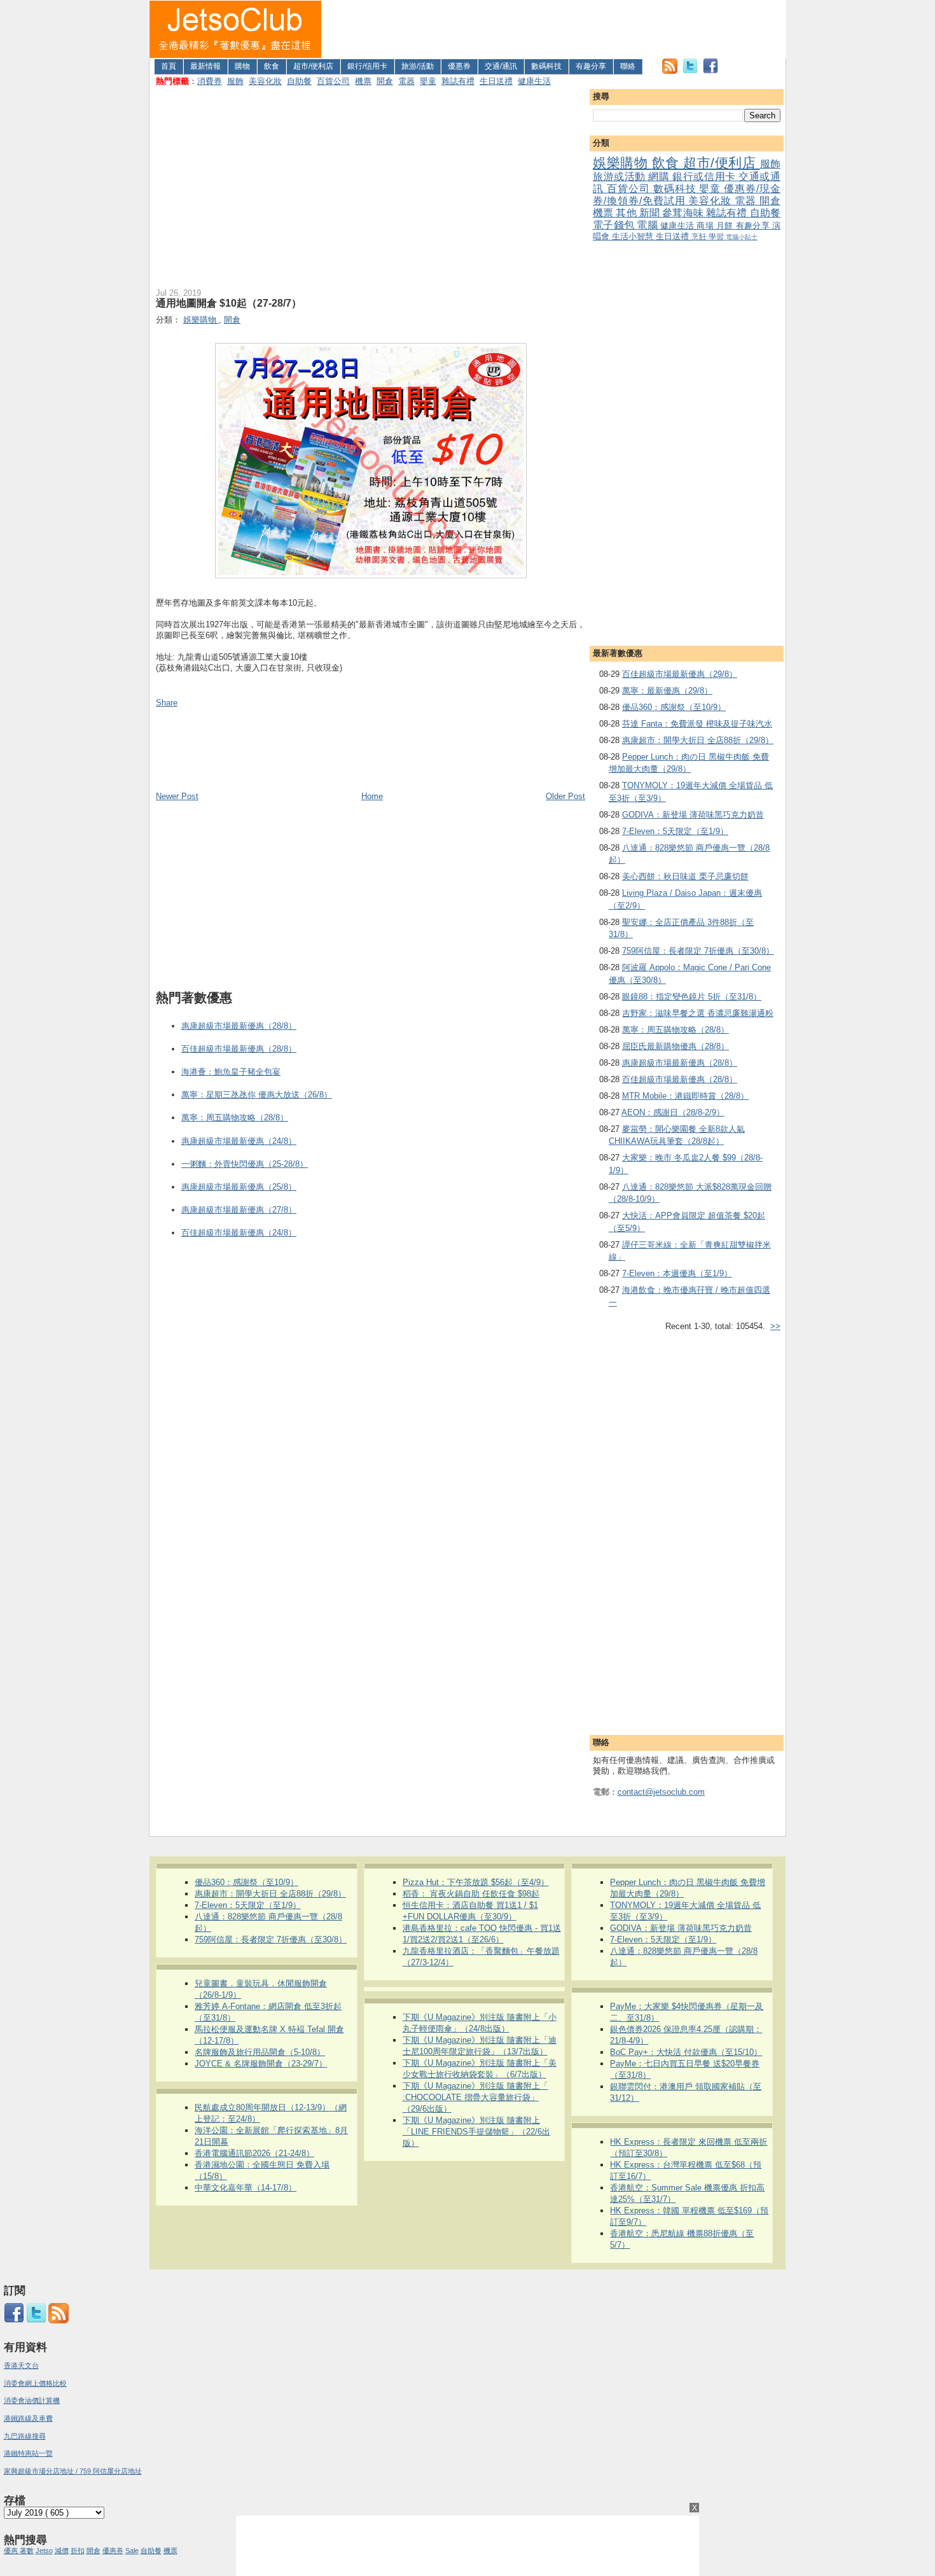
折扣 (78, 2551)
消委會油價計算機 (32, 2400)
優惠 (12, 2551)
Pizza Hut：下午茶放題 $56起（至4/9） (476, 1882)
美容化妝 (265, 81)
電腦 (648, 225)
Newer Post (177, 796)
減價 (62, 2551)
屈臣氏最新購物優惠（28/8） (675, 1046)
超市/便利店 (313, 66)
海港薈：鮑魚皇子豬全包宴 (231, 1072)
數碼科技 (546, 66)
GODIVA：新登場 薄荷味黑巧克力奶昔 (693, 815)
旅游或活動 (620, 177)
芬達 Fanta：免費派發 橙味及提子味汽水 (697, 724)
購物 (242, 66)
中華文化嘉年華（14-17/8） (246, 2188)
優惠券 (459, 66)
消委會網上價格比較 (35, 2383)
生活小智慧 (634, 236)
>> (775, 1326)
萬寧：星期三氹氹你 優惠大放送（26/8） (257, 1095)
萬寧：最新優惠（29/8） (667, 691)
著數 (27, 2551)
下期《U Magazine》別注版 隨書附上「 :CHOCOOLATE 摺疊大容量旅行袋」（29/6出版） (475, 2097)
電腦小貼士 (742, 237)
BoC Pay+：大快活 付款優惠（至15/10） (686, 2052)
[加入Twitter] (690, 71)
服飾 (235, 81)
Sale (132, 2551)
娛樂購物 (622, 163)
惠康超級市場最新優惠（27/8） (239, 1210)
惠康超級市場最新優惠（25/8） (239, 1187)
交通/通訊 (501, 66)
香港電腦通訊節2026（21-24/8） (254, 2153)
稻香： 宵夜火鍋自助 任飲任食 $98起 (471, 1894)
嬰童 (428, 81)
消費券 (210, 81)
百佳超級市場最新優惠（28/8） (680, 1079)
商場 (706, 226)
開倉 (385, 81)
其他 (627, 213)
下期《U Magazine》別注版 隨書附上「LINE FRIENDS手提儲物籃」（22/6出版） (476, 2132)
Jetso (44, 2551)
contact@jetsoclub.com (661, 1792)
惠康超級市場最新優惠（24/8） (239, 1141)
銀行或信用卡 (705, 177)
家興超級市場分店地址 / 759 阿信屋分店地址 (73, 2471)
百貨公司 (333, 81)
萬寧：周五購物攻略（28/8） (675, 1030)
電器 (406, 81)
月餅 (726, 226)
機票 (363, 81)
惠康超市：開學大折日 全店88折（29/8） (698, 740)
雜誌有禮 (458, 81)
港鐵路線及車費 (28, 2418)
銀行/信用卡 (367, 66)
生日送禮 (496, 81)
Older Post (565, 796)
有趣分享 (591, 66)
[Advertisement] (554, 29)
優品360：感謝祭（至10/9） (674, 707)
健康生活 (534, 81)
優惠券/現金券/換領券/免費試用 (687, 195)
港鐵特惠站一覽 (28, 2453)
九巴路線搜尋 (25, 2436)
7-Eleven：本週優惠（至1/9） (677, 1273)
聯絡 (628, 66)
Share (167, 703)
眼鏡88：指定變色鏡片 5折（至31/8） (692, 997)
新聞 (651, 213)
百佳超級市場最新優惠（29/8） (680, 674)
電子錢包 (615, 225)
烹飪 (700, 236)
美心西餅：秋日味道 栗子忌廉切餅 (685, 876)
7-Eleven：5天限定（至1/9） (675, 831)
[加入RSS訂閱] (670, 71)
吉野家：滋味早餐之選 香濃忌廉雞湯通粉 (698, 1013)
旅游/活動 (418, 66)
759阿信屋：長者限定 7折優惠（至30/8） (698, 951)
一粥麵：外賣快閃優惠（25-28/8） (245, 1164)
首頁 (169, 66)
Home (372, 796)
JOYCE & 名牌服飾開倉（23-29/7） (261, 2064)
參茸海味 (684, 213)
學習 (717, 236)
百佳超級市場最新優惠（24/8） (239, 1233)
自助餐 (299, 81)
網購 (660, 177)
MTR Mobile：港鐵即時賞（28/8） (685, 1096)
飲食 (272, 66)
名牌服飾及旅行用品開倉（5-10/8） (260, 2052)
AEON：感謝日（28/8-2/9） (673, 1112)
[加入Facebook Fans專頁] (710, 71)
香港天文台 (21, 2365)
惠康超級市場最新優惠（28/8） (680, 1063)
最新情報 (205, 66)
